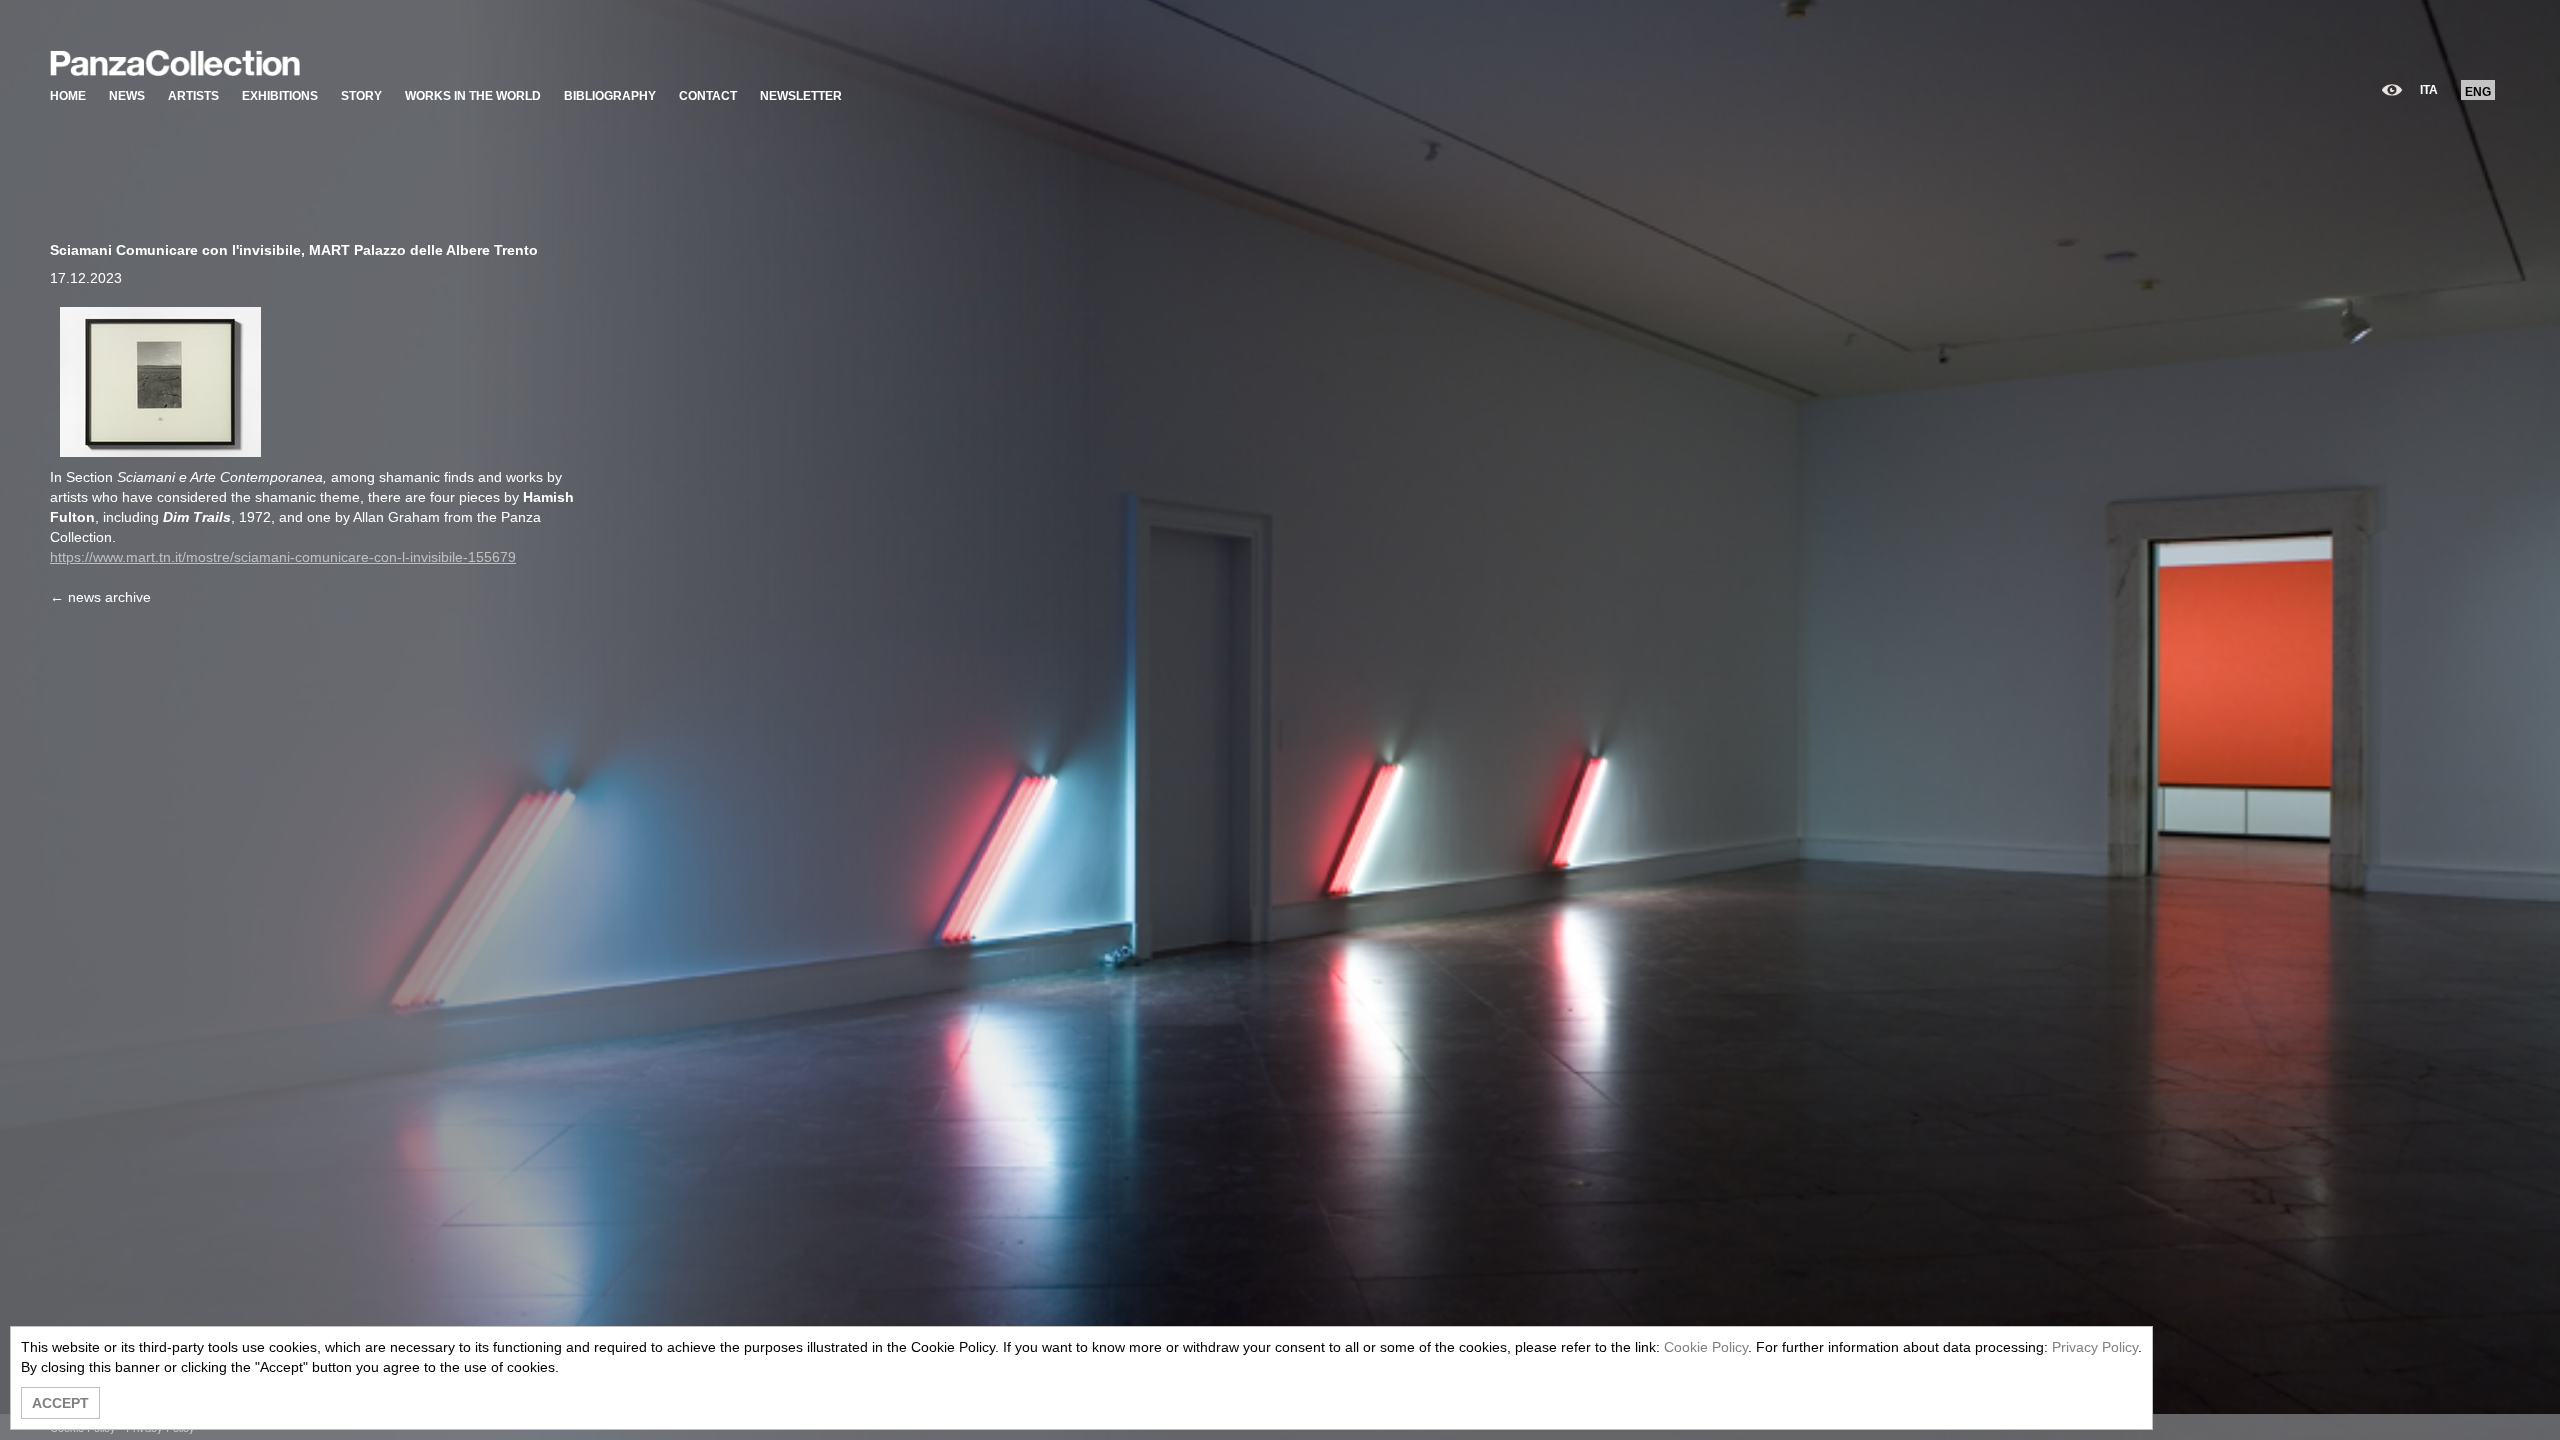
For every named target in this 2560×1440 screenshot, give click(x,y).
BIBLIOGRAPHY (610, 96)
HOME (68, 96)
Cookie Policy (1706, 1347)
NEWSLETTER (801, 96)
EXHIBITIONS (280, 96)
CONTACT (708, 96)
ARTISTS (193, 96)
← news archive (100, 597)
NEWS (127, 96)
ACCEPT (60, 1403)
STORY (361, 96)
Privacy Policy (2095, 1347)
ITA (2429, 90)
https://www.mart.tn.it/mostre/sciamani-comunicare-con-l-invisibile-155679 (283, 557)
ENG (2478, 92)
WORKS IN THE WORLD (473, 96)
